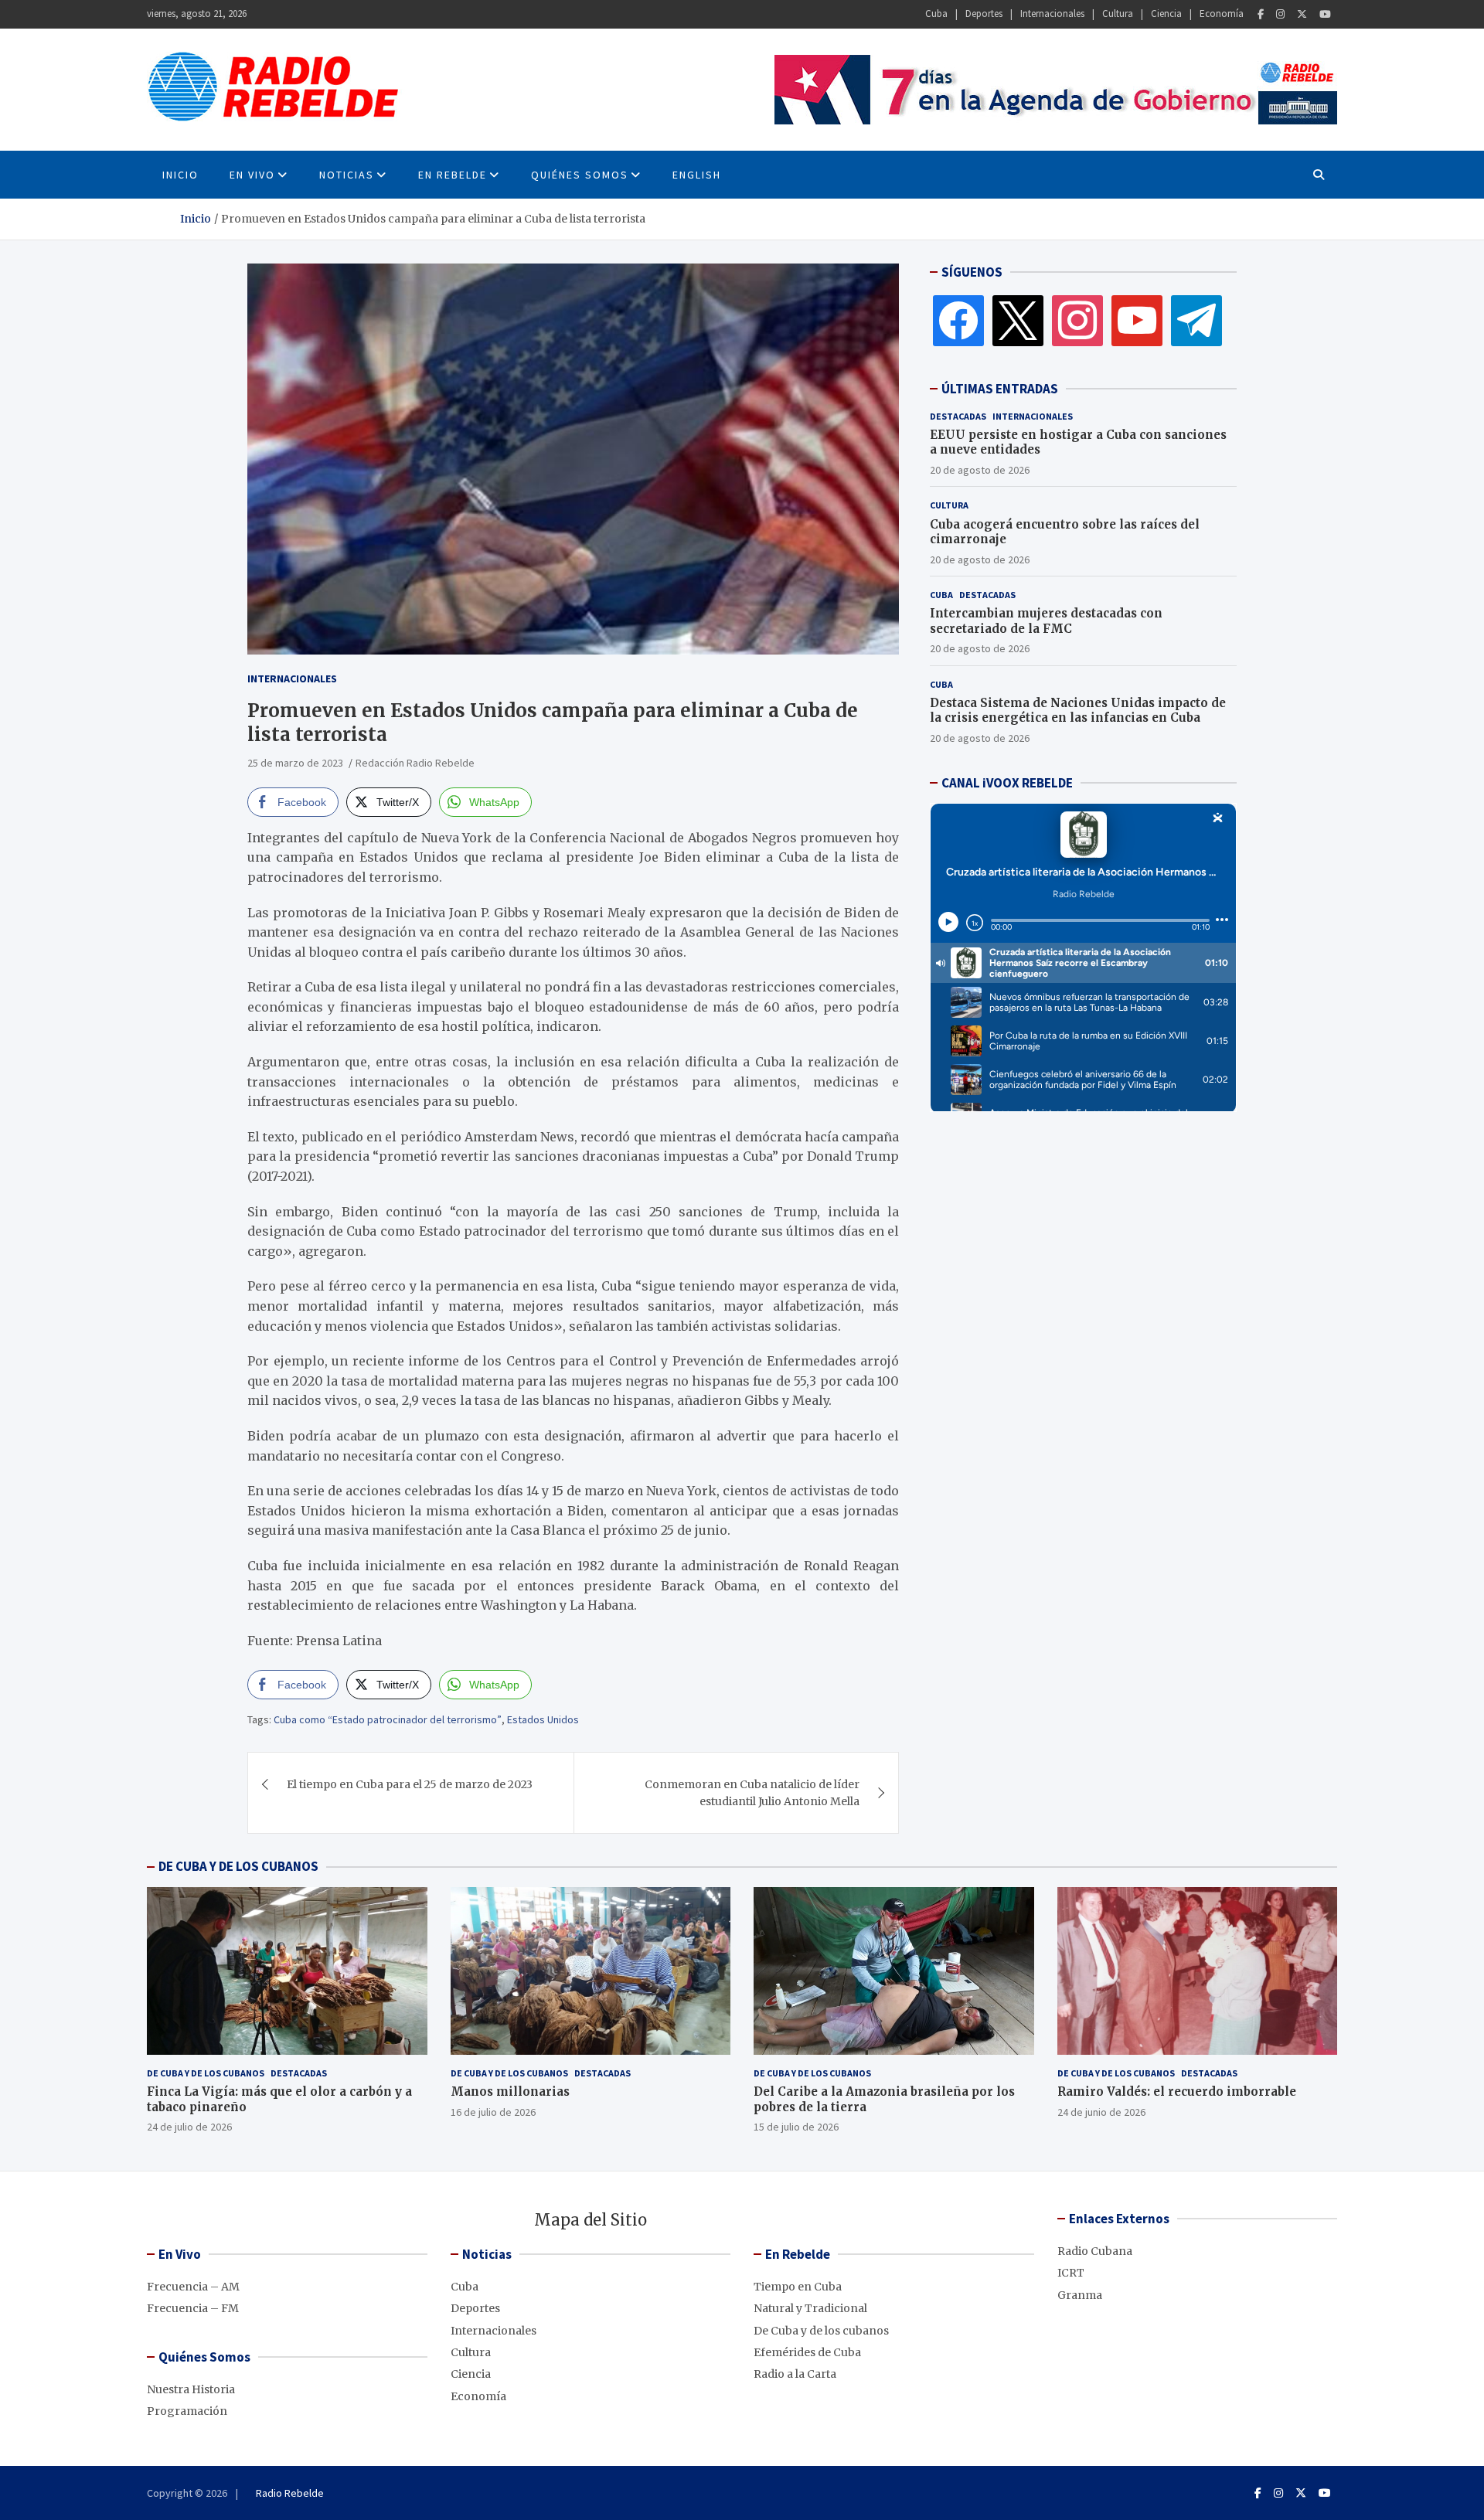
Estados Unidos (543, 1719)
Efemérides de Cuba (807, 2352)
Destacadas (958, 416)
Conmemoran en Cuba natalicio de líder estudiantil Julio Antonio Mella (752, 1793)
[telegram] (1196, 320)
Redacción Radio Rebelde (415, 763)
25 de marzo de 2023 (295, 763)
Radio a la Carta (795, 2374)
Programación (187, 2411)
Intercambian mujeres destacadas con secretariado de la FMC (1046, 621)
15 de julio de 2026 (796, 2127)
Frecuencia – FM (193, 2308)
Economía (1222, 14)
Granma (1080, 2295)
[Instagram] (1280, 14)
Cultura (1118, 14)
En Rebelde (453, 175)
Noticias (347, 175)
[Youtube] (1325, 14)
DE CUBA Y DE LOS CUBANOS (238, 1866)
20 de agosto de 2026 (980, 470)
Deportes (984, 14)
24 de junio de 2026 (1101, 2112)
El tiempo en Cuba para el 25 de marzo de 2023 (410, 1784)
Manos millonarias (510, 2091)
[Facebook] (1261, 14)
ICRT (1071, 2273)
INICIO (180, 175)
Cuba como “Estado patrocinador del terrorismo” (388, 1719)
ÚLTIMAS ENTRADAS (1000, 389)
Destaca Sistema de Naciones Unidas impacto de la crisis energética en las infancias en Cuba (1078, 711)
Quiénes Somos (580, 175)
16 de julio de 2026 (493, 2112)
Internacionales (1052, 14)
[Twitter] (1302, 14)
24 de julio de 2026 (189, 2127)
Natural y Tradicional (810, 2308)
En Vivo (252, 175)
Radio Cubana (1095, 2251)
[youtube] (1137, 320)
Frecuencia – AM (193, 2287)
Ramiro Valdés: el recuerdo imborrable (1177, 2091)
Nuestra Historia (191, 2389)
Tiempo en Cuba (798, 2287)
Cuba (936, 14)
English (697, 175)
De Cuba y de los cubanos (206, 2073)
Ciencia (1166, 14)
